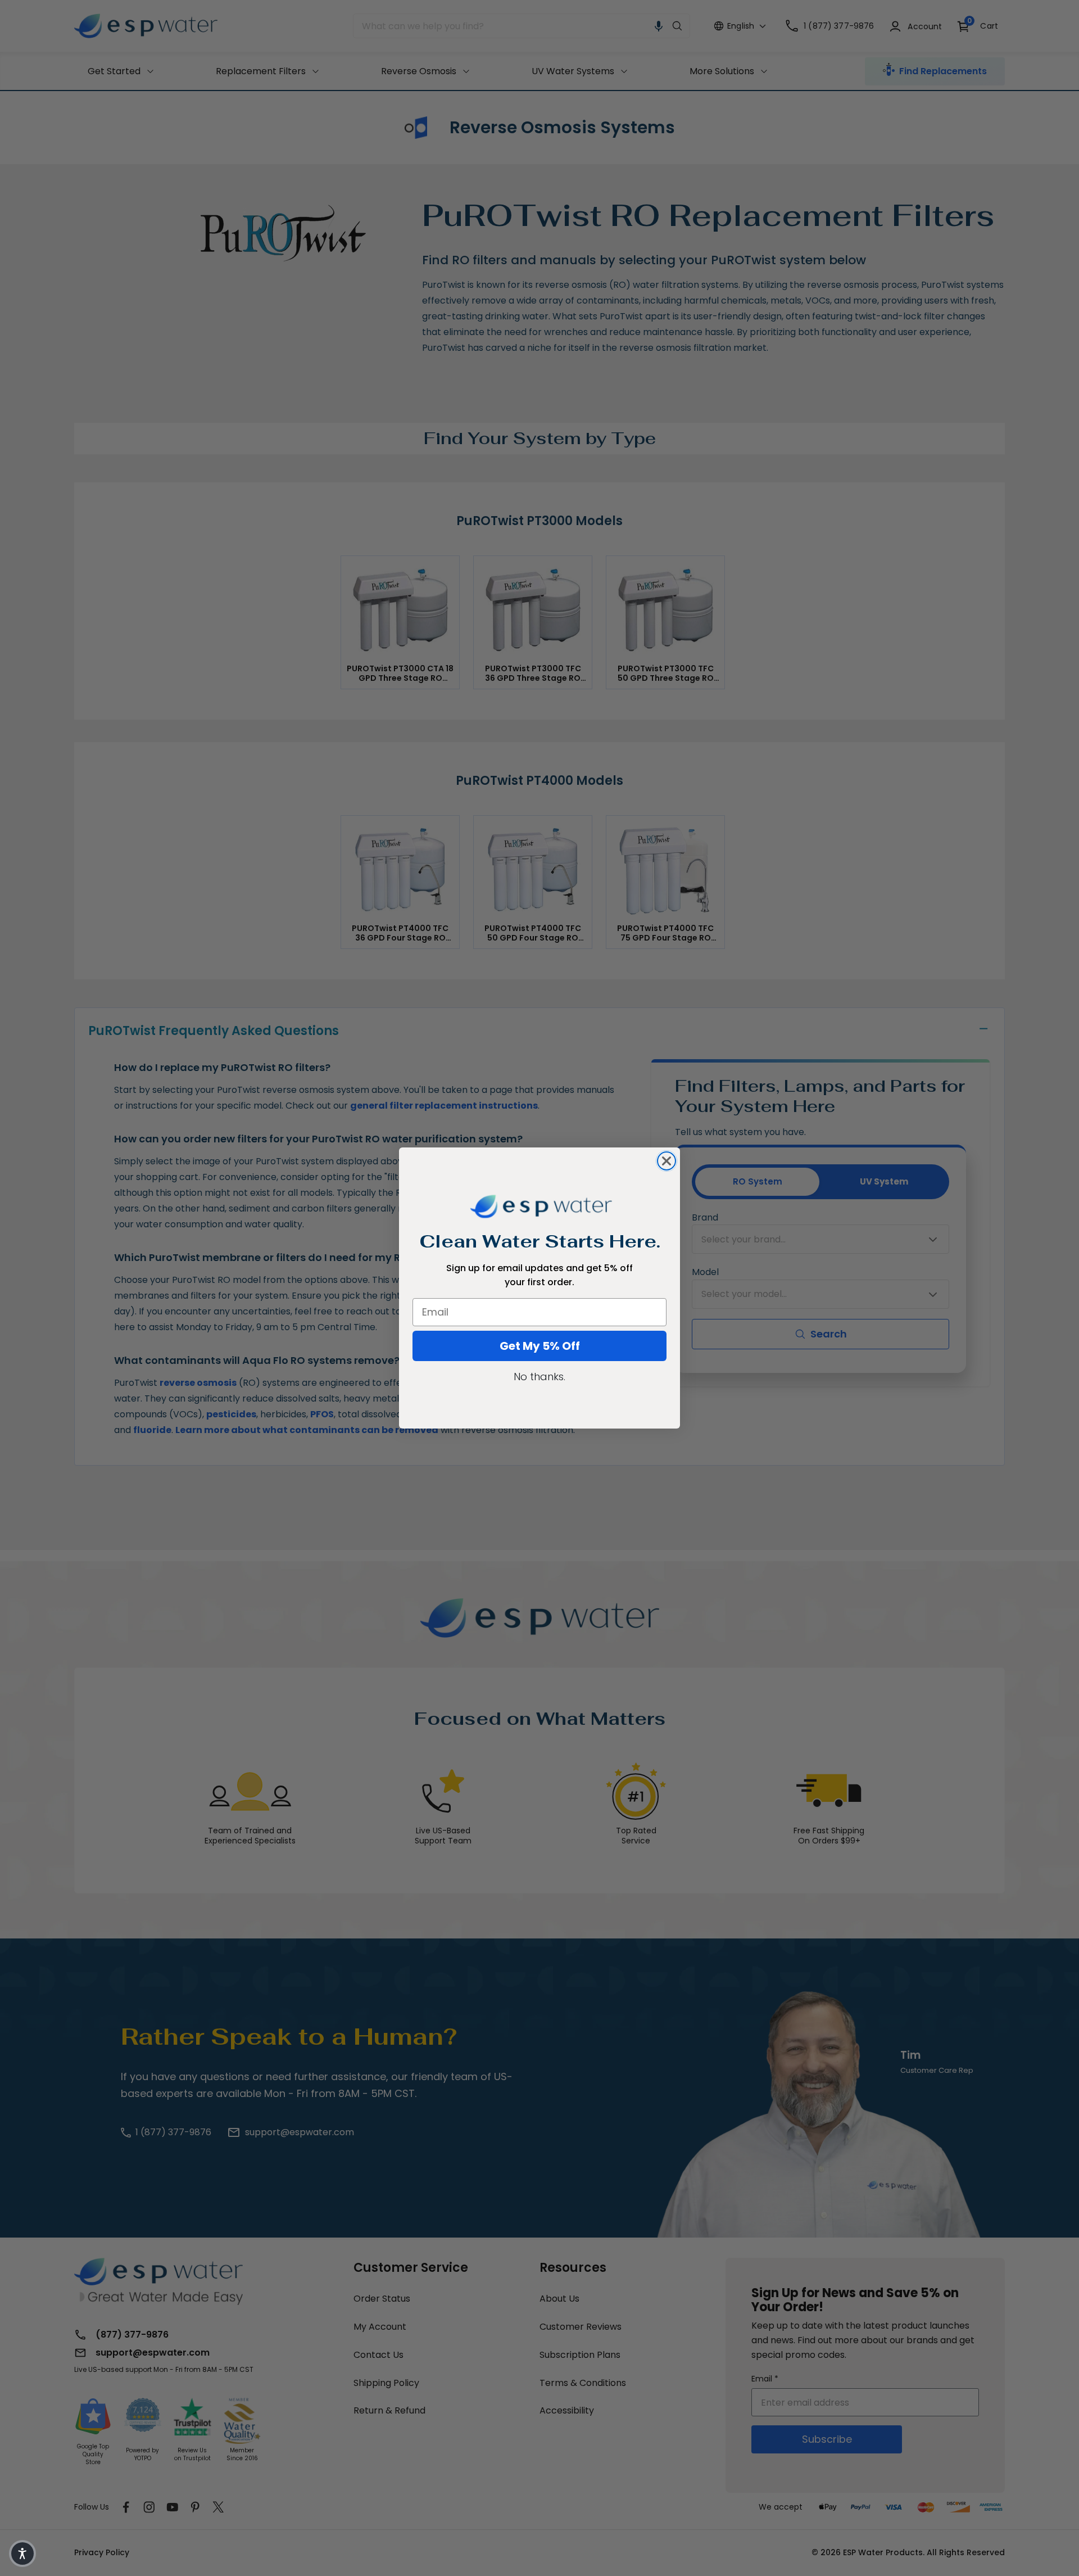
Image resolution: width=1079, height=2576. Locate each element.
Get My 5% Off (540, 1346)
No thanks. (539, 1377)
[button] (22, 2554)
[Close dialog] (667, 1161)
